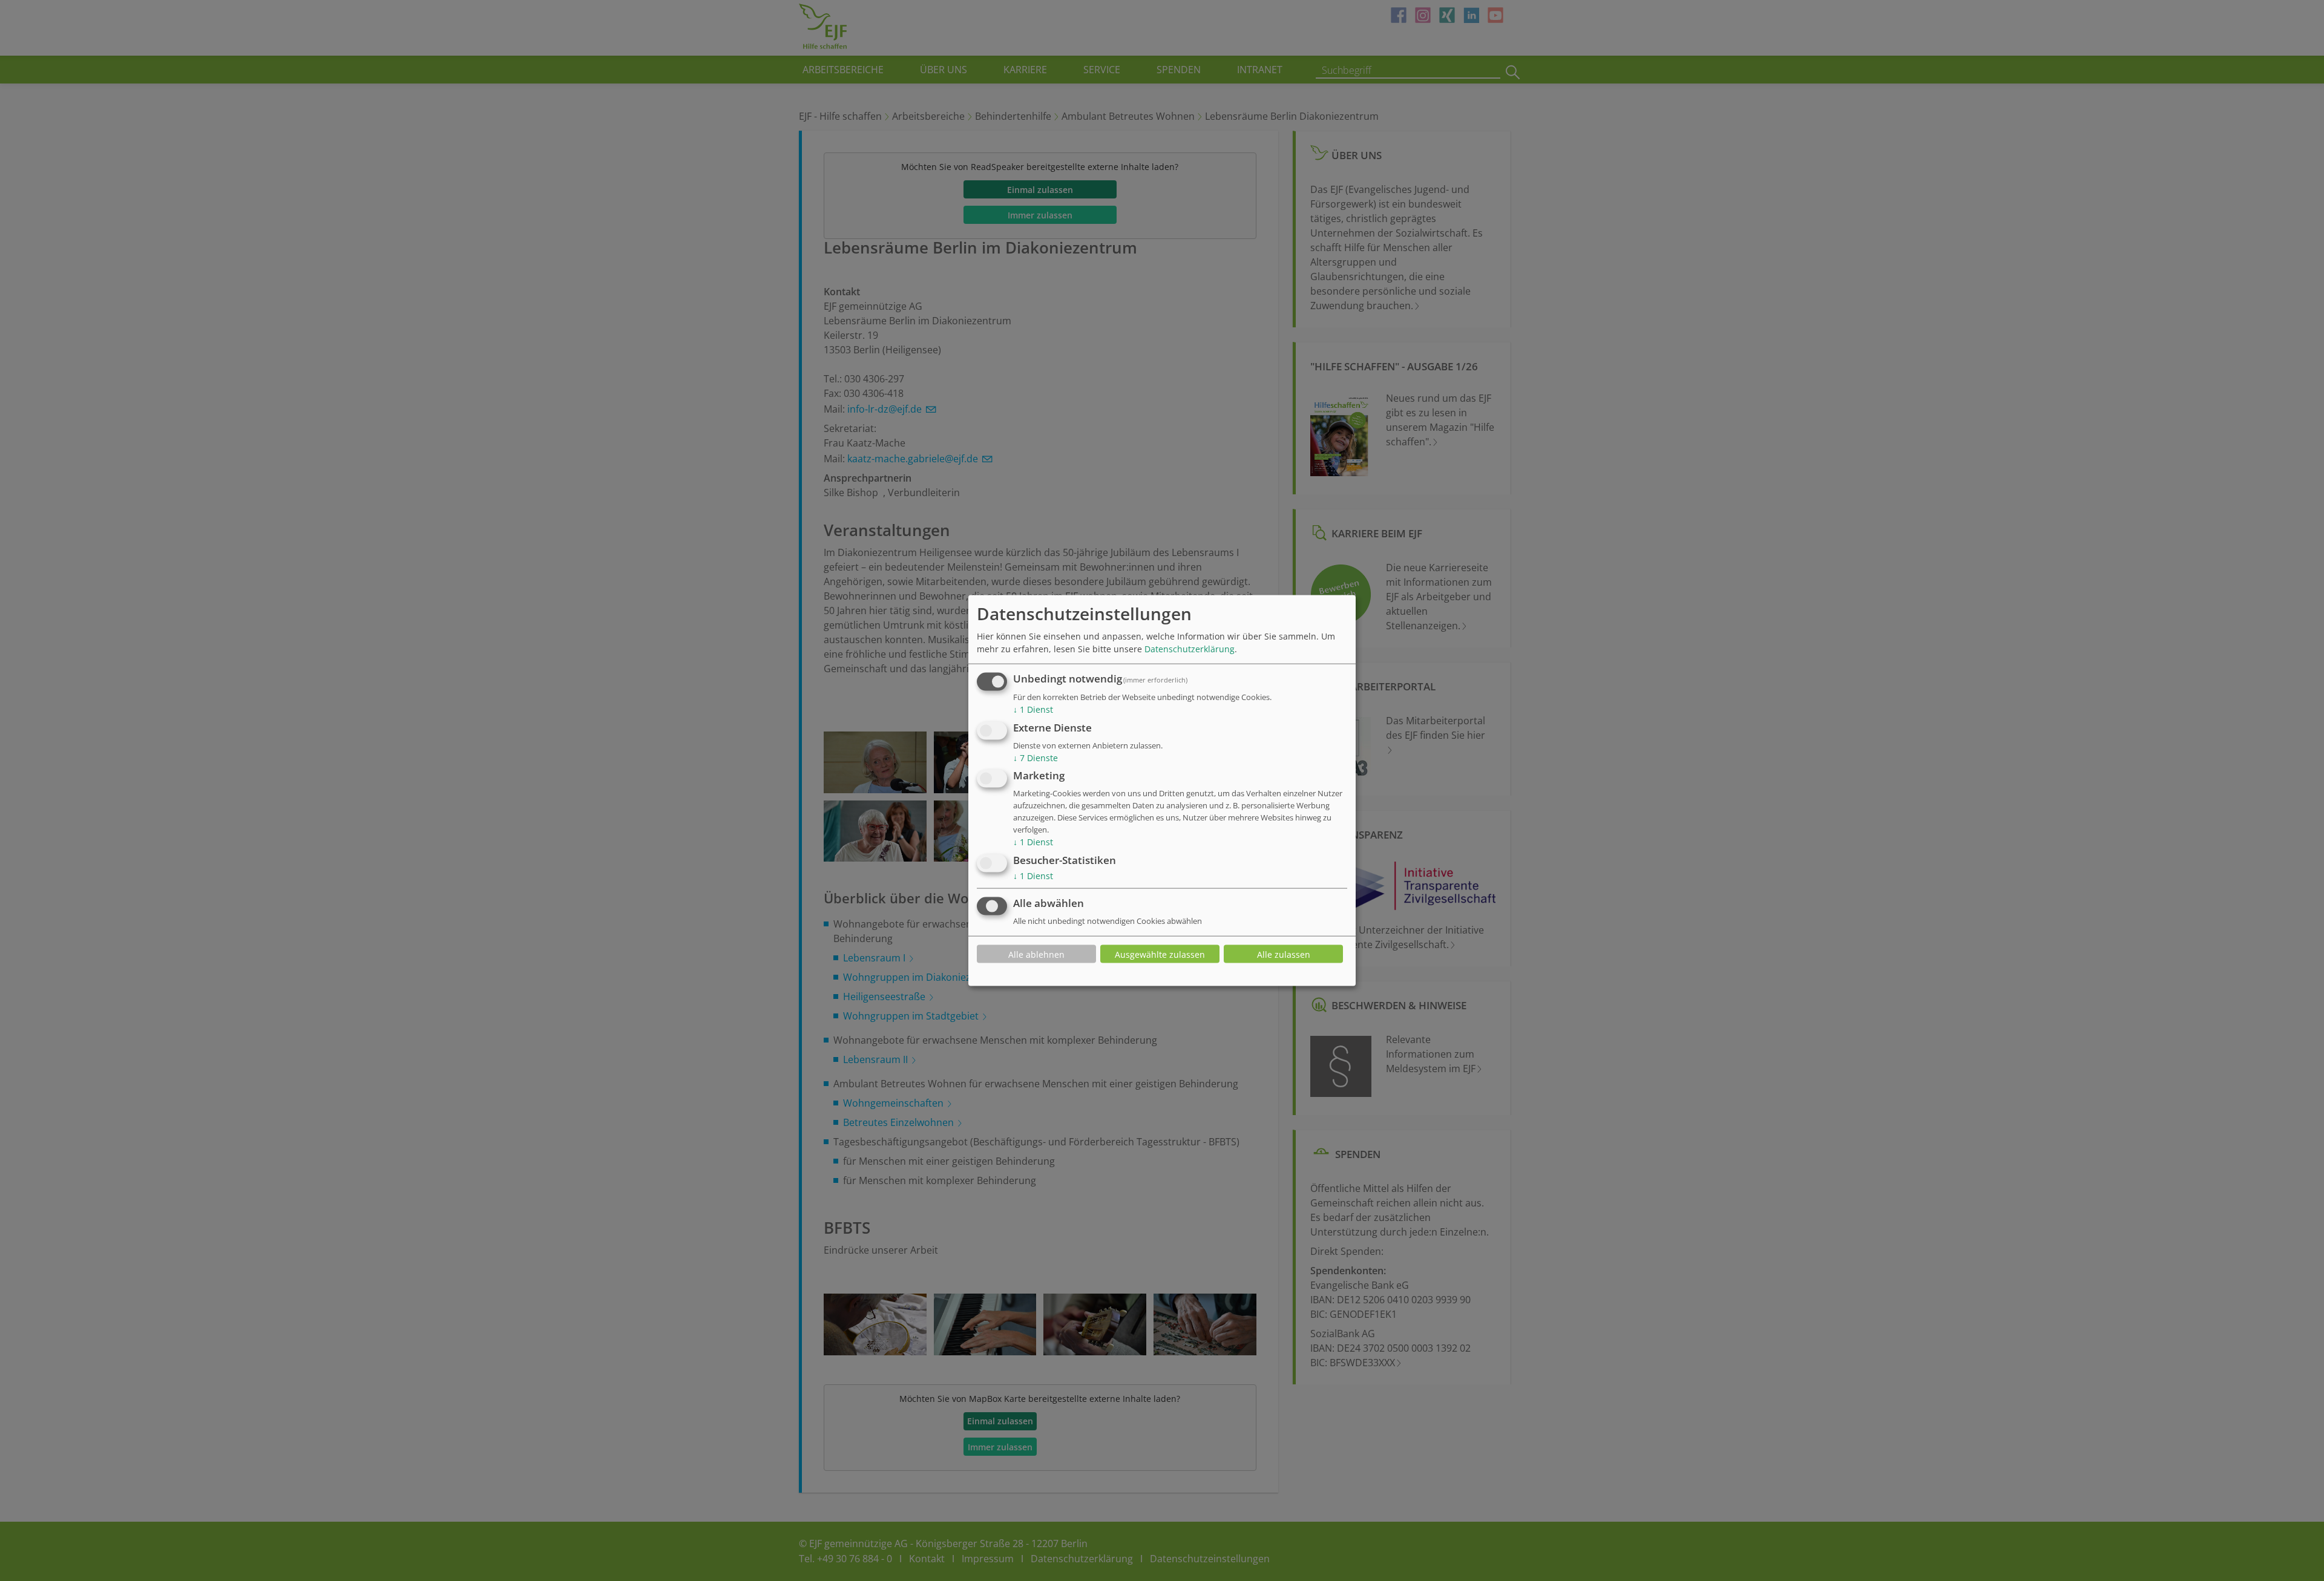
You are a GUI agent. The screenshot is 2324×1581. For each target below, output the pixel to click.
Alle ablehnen (1036, 954)
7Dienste (1036, 757)
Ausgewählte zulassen (1160, 954)
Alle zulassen (1284, 954)
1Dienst (1033, 709)
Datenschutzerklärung (1190, 649)
